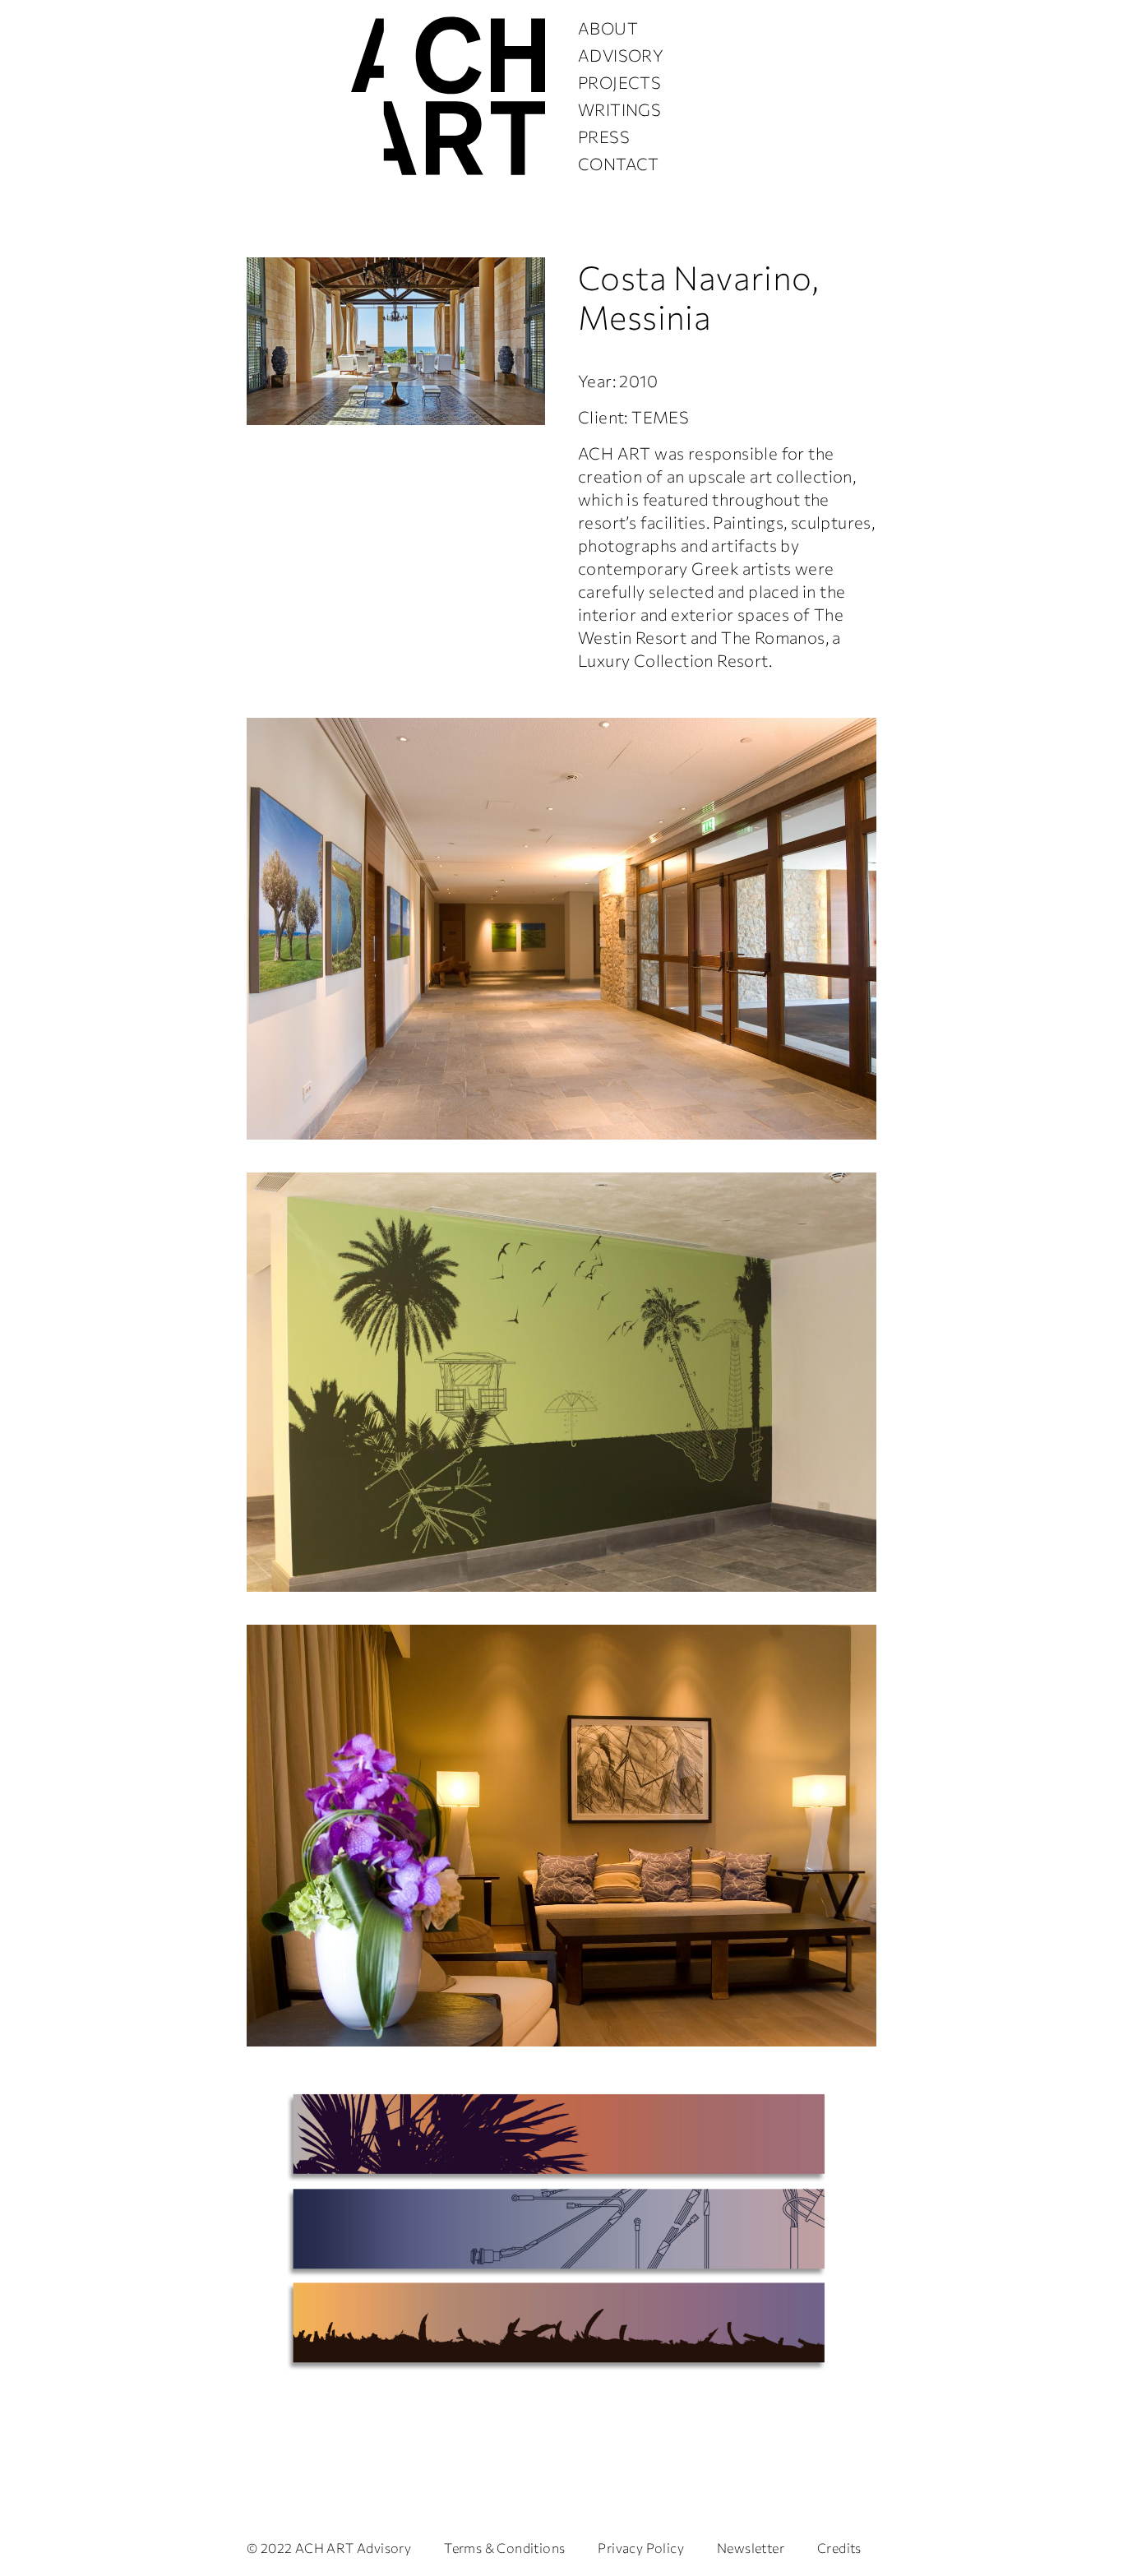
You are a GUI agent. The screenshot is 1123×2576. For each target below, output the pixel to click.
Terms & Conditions (504, 2548)
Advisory (621, 55)
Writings (619, 109)
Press (604, 136)
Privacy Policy (641, 2548)
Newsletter (751, 2548)
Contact (619, 164)
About (608, 28)
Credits (839, 2548)
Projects (619, 82)
